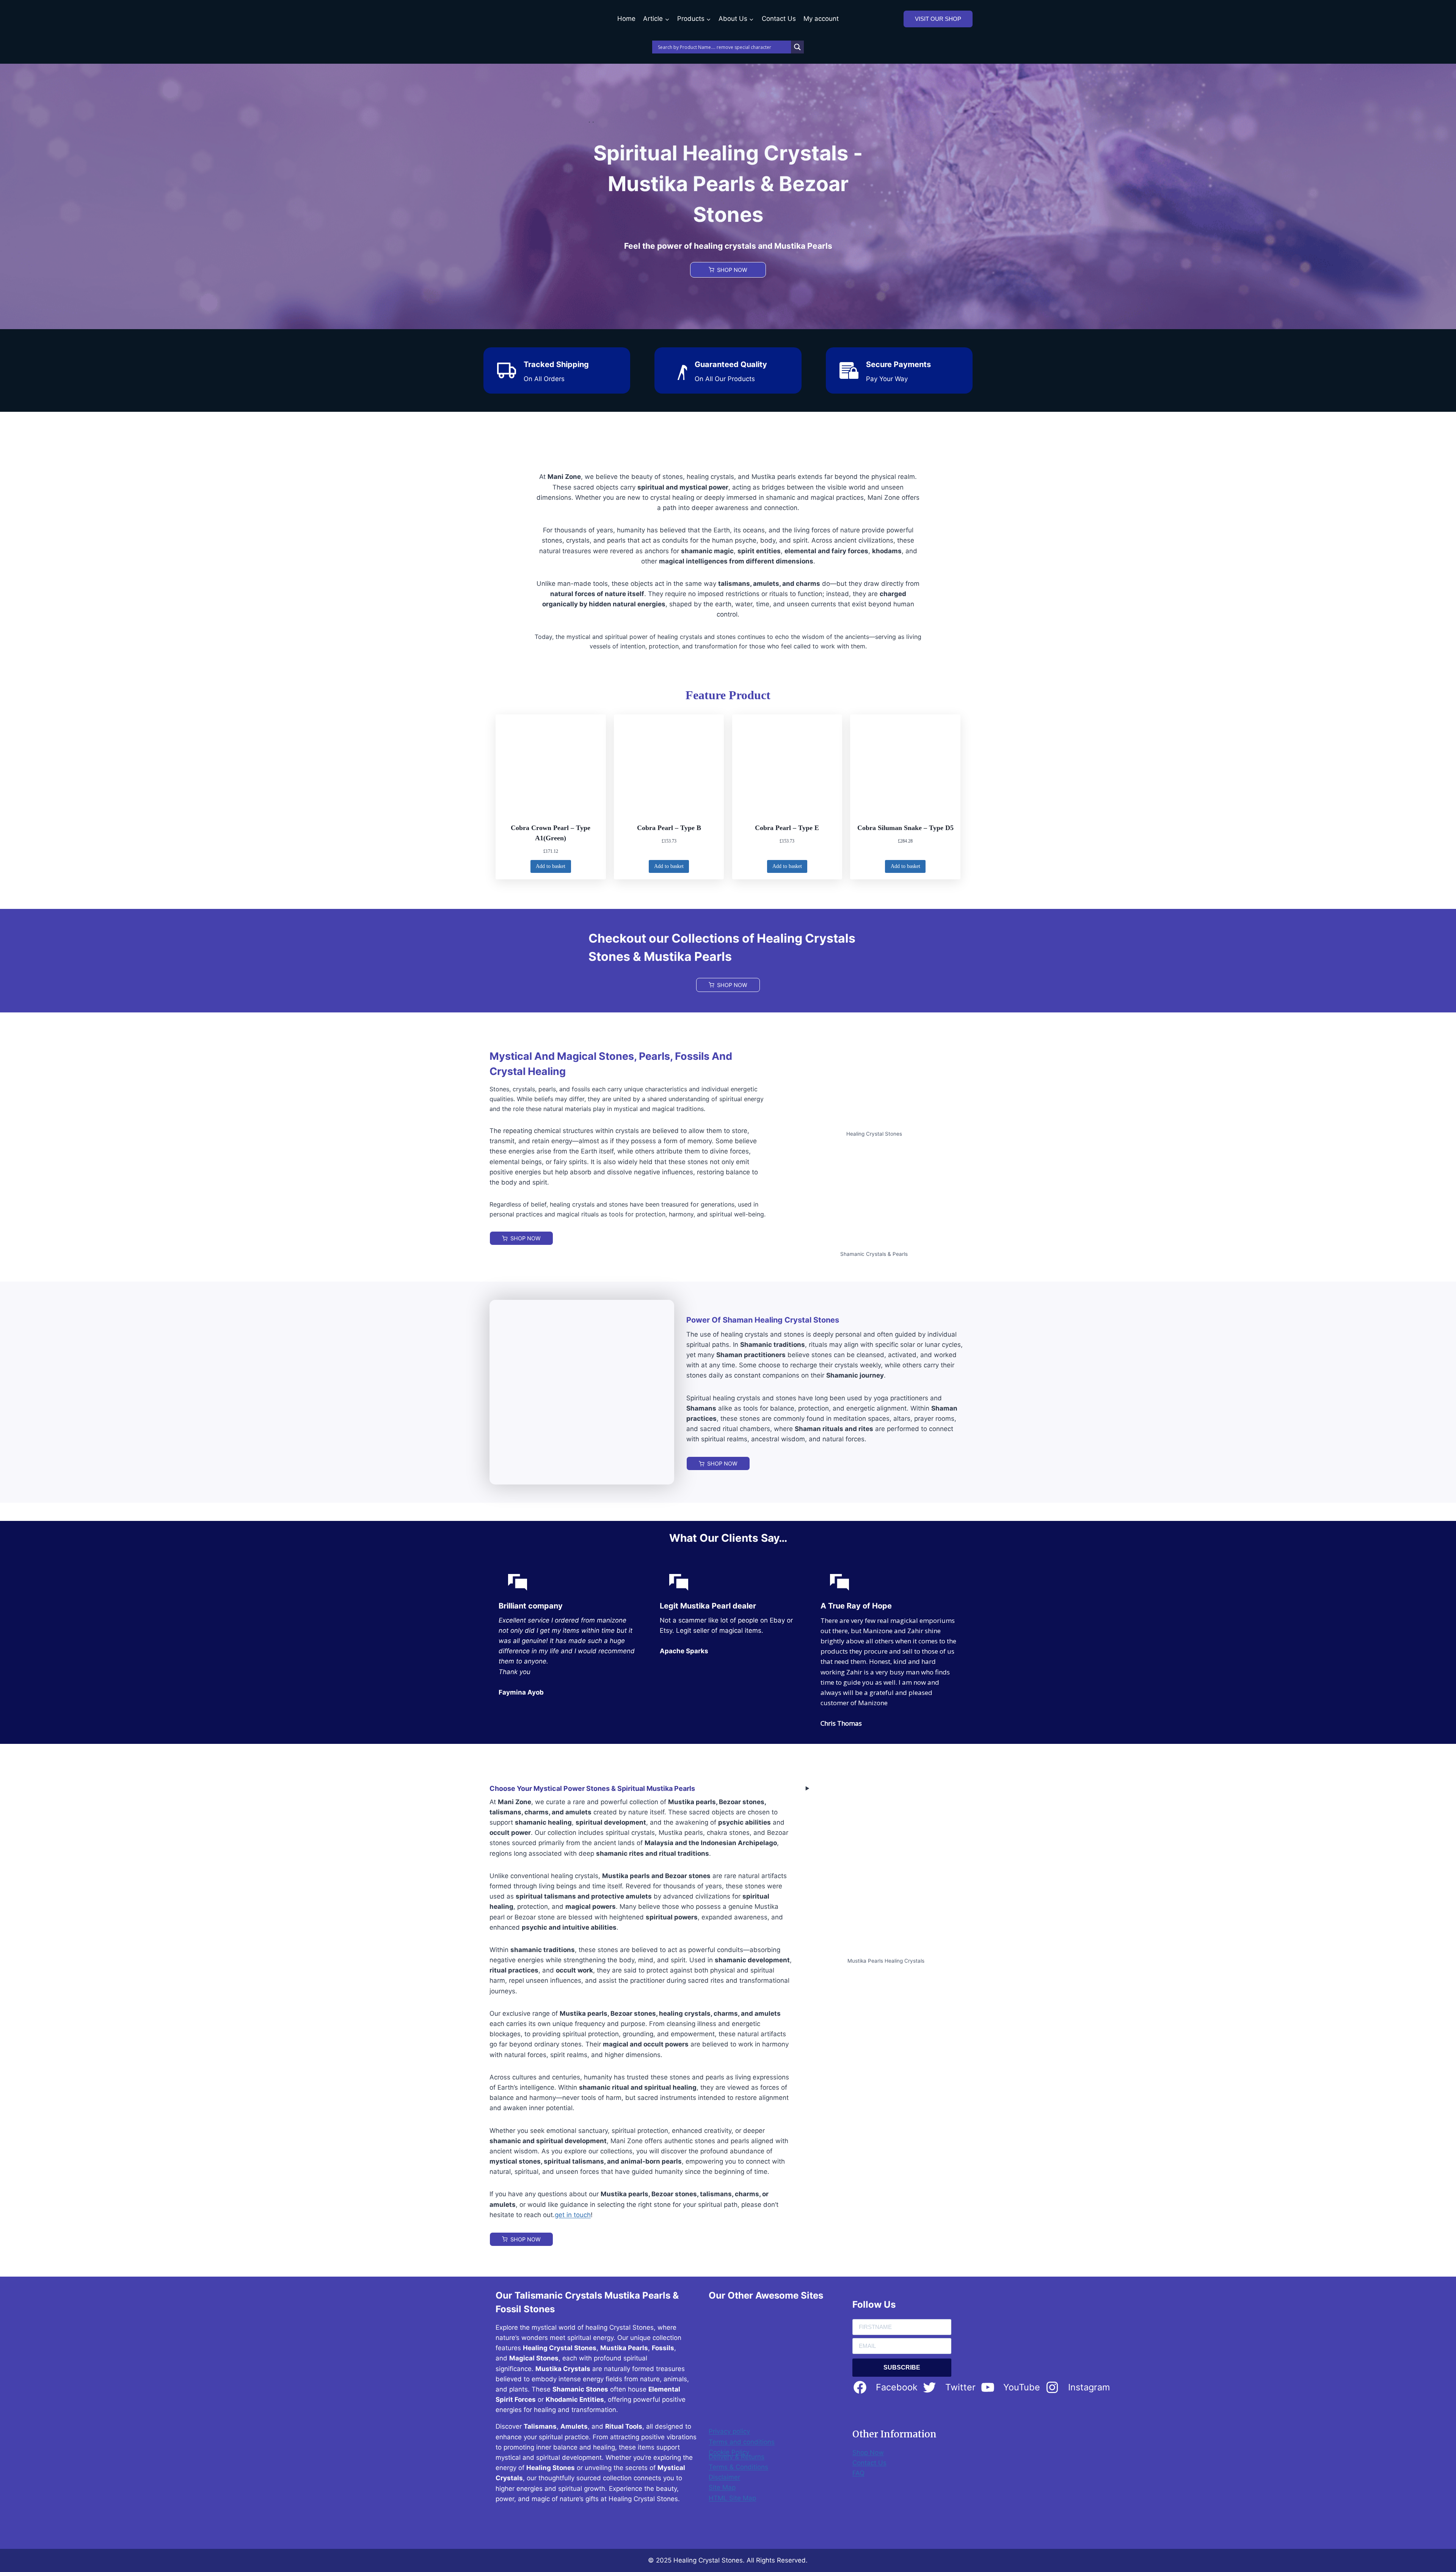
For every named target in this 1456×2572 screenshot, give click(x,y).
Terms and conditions (742, 2442)
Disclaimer (724, 2477)
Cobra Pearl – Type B (669, 828)
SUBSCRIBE (902, 2367)
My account (821, 19)
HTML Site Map (732, 2498)
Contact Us (779, 19)
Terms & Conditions (738, 2467)
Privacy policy (729, 2431)
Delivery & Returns (737, 2457)
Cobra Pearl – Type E (787, 828)
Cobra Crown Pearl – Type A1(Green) (551, 833)
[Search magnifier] (797, 47)
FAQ (858, 2473)
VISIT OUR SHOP (938, 19)
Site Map (722, 2487)
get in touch (573, 2215)
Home (626, 19)
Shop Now (868, 2453)
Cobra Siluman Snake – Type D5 (905, 828)
